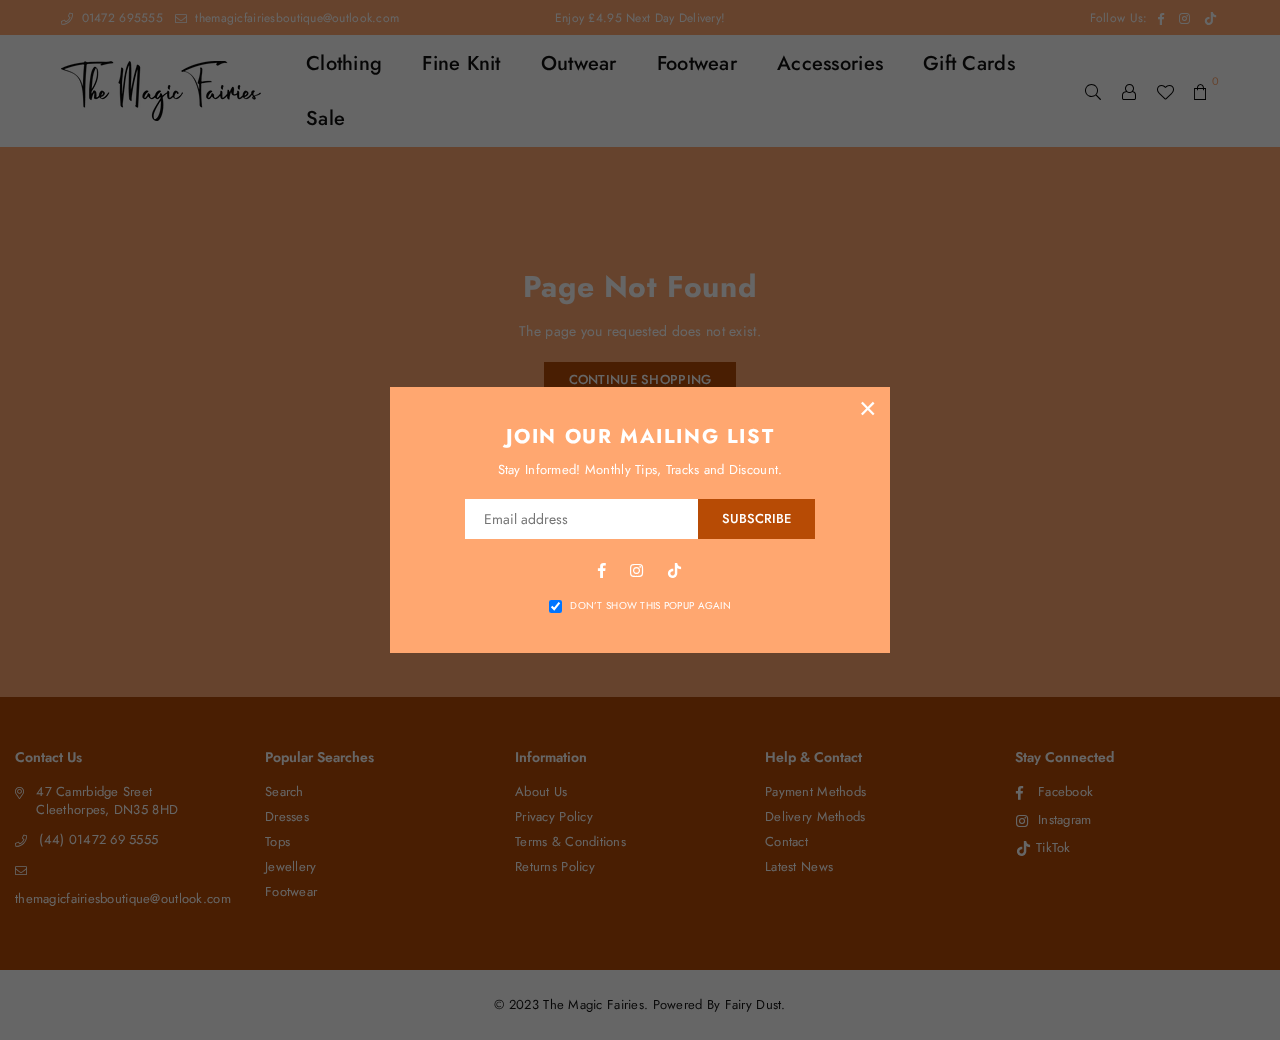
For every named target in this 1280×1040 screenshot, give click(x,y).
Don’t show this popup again (650, 606)
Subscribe (756, 518)
